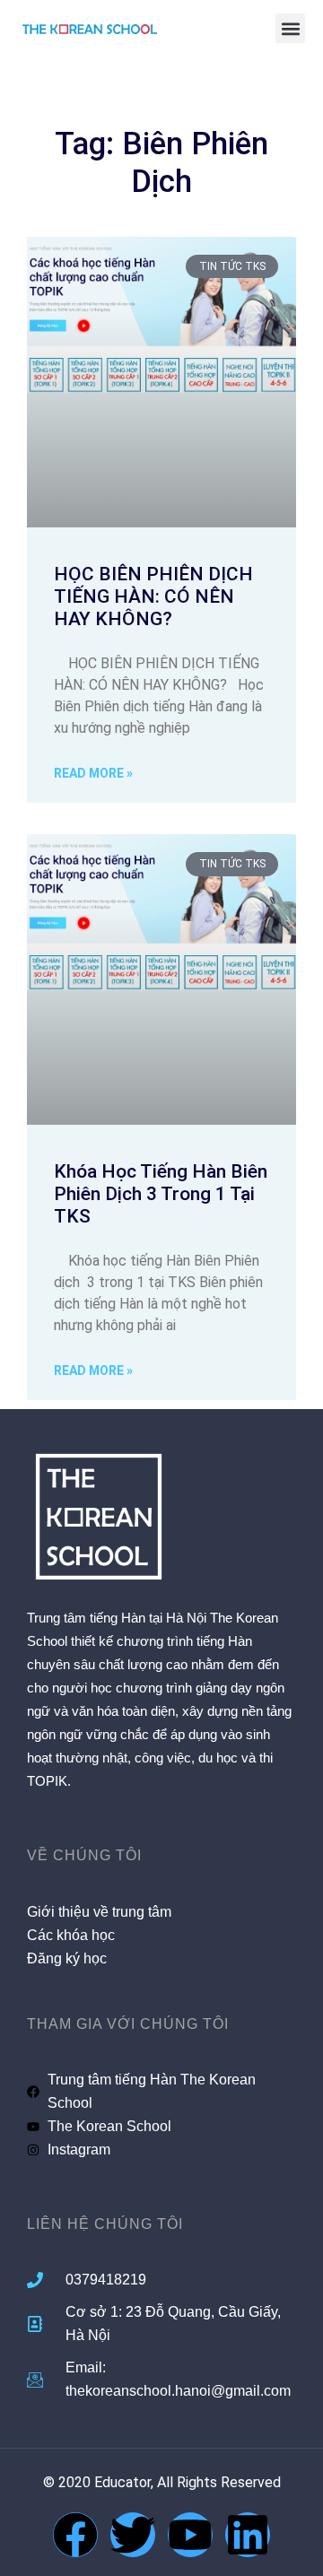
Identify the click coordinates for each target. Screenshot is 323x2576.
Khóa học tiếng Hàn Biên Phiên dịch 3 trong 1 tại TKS (161, 1194)
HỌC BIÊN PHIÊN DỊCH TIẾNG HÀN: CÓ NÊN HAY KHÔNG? (153, 596)
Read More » (93, 773)
